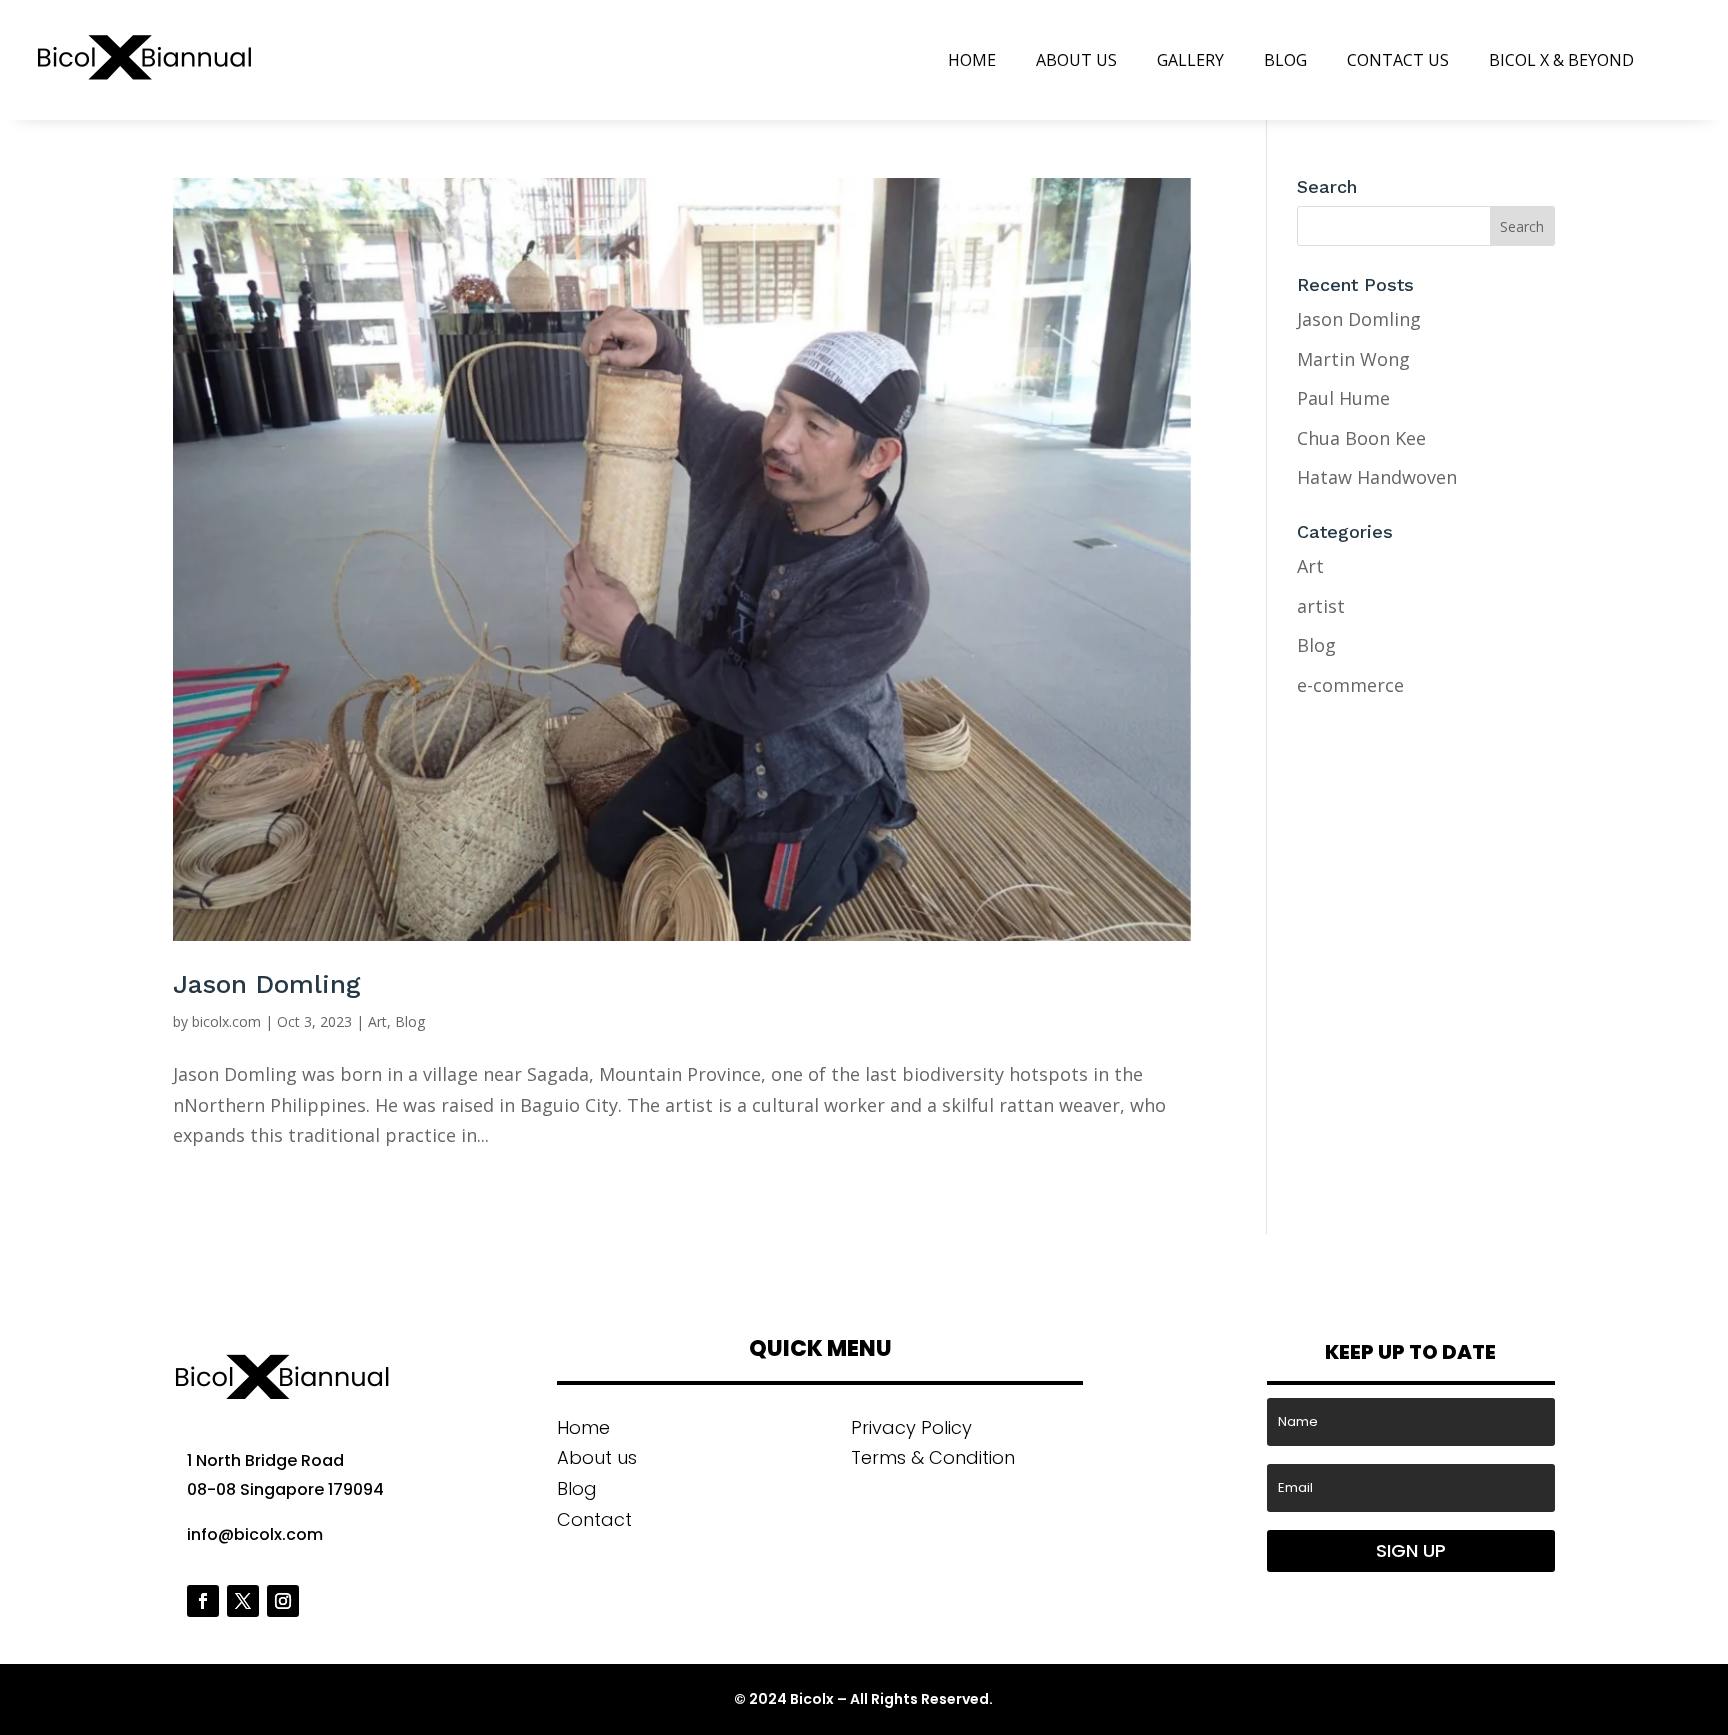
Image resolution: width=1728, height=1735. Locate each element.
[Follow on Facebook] (203, 1601)
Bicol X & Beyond (1561, 60)
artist (1321, 606)
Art (377, 1021)
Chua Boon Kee (1361, 438)
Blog (1285, 60)
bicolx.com (226, 1021)
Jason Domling (267, 984)
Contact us (1398, 60)
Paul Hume (1343, 398)
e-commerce (1350, 685)
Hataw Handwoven (1377, 477)
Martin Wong (1353, 359)
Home (972, 60)
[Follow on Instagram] (283, 1601)
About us (1076, 60)
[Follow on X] (243, 1601)
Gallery (1190, 60)
